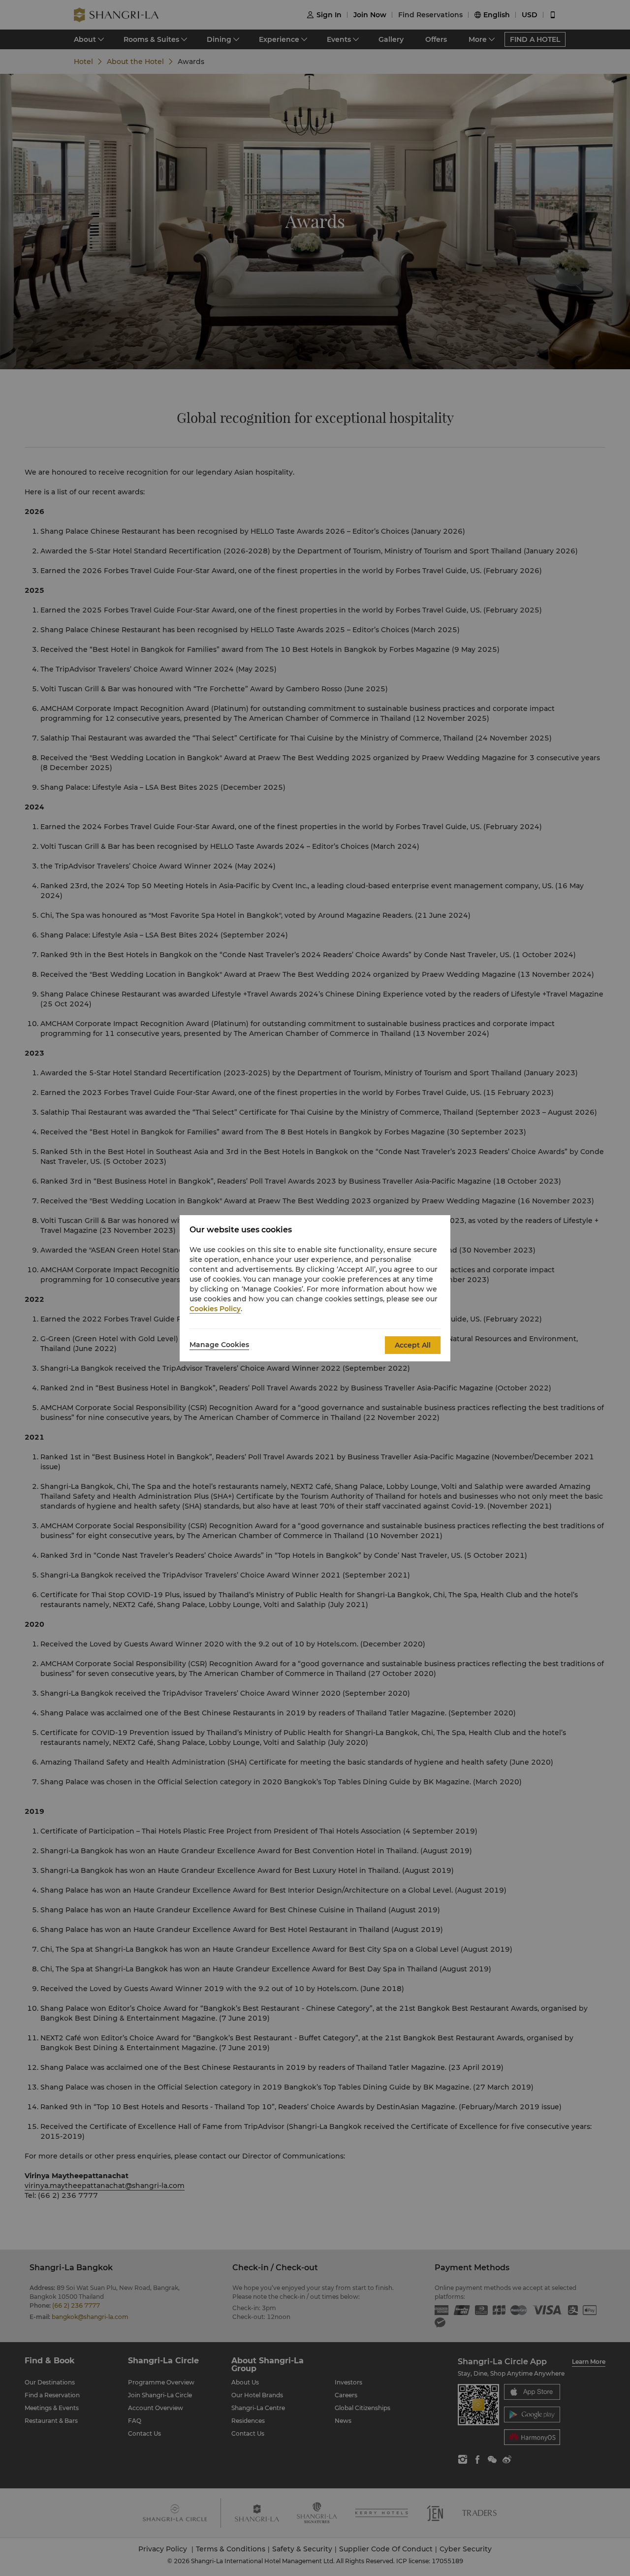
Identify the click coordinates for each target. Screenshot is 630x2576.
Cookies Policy (215, 1309)
